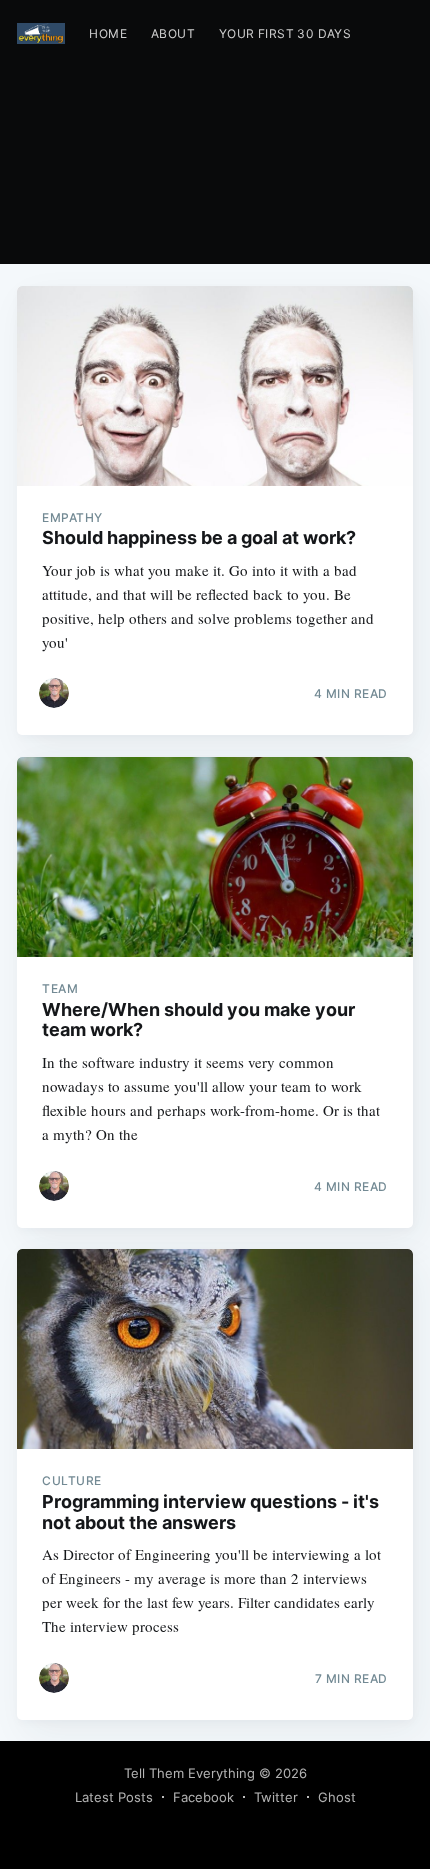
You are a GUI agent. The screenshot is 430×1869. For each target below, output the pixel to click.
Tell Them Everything (189, 1773)
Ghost (337, 1797)
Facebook (203, 1797)
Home (108, 33)
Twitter (276, 1797)
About (173, 33)
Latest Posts (114, 1797)
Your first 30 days (285, 33)
